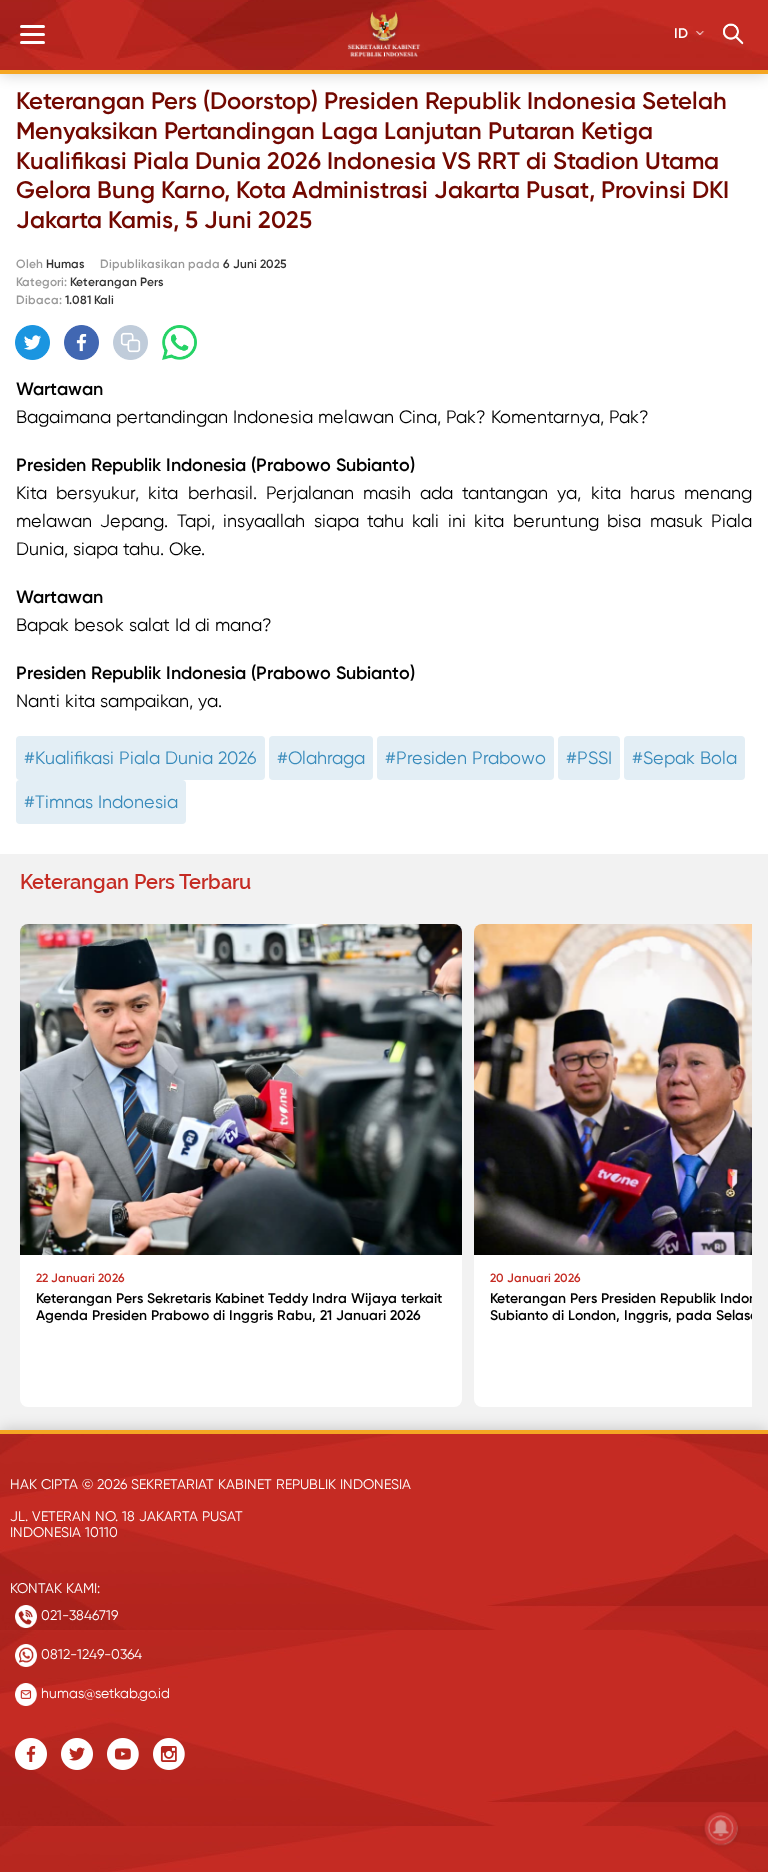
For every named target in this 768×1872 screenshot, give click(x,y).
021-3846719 (77, 1615)
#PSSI (589, 757)
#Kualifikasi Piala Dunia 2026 (140, 757)
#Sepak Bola (684, 757)
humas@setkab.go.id (103, 1693)
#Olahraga (321, 757)
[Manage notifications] (721, 1828)
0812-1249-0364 (89, 1654)
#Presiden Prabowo (465, 757)
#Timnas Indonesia (101, 801)
